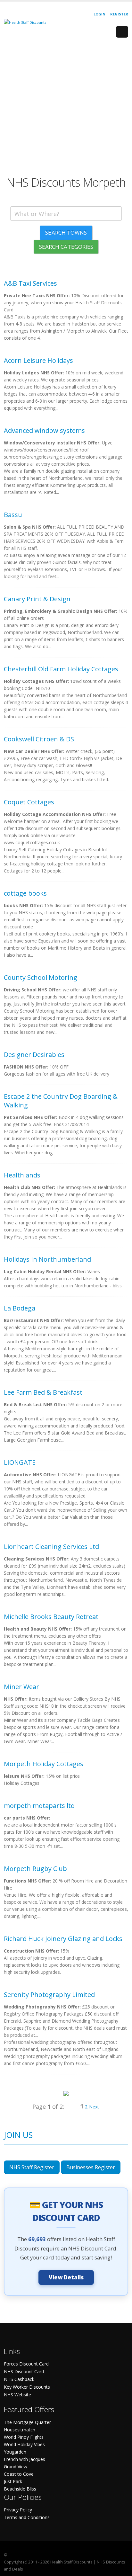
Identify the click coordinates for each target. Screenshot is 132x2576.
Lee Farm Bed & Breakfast (43, 1392)
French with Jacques (25, 2459)
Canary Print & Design (37, 599)
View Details (66, 2277)
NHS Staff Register (32, 2167)
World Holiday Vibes (24, 2444)
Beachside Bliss (20, 2489)
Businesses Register (91, 2167)
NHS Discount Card (24, 2371)
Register (119, 14)
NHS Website (17, 2395)
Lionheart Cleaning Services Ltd (51, 1547)
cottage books (25, 893)
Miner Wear (21, 1687)
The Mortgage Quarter (27, 2422)
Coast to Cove (19, 2474)
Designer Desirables (34, 1055)
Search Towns (66, 233)
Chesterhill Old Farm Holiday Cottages (61, 669)
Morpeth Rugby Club (35, 1869)
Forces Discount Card (26, 2364)
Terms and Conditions (27, 2517)
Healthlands (22, 1175)
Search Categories (66, 247)
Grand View (16, 2467)
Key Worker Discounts (27, 2387)
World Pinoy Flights (24, 2437)
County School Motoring (41, 977)
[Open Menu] (122, 32)
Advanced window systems (44, 430)
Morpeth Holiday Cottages (44, 1764)
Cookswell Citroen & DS (39, 739)
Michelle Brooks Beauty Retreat (51, 1617)
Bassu (13, 515)
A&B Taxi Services (30, 283)
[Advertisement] (66, 109)
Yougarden (15, 2452)
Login (99, 14)
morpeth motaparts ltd (39, 1806)
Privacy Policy (18, 2510)
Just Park (13, 2481)
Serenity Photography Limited (49, 1995)
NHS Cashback (19, 2379)
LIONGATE (20, 1462)
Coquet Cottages (29, 802)
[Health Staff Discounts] (25, 22)
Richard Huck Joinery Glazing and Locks (63, 1939)
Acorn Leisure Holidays (38, 360)
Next (94, 2107)
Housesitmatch (20, 2430)
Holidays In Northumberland (47, 1259)
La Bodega (20, 1308)
